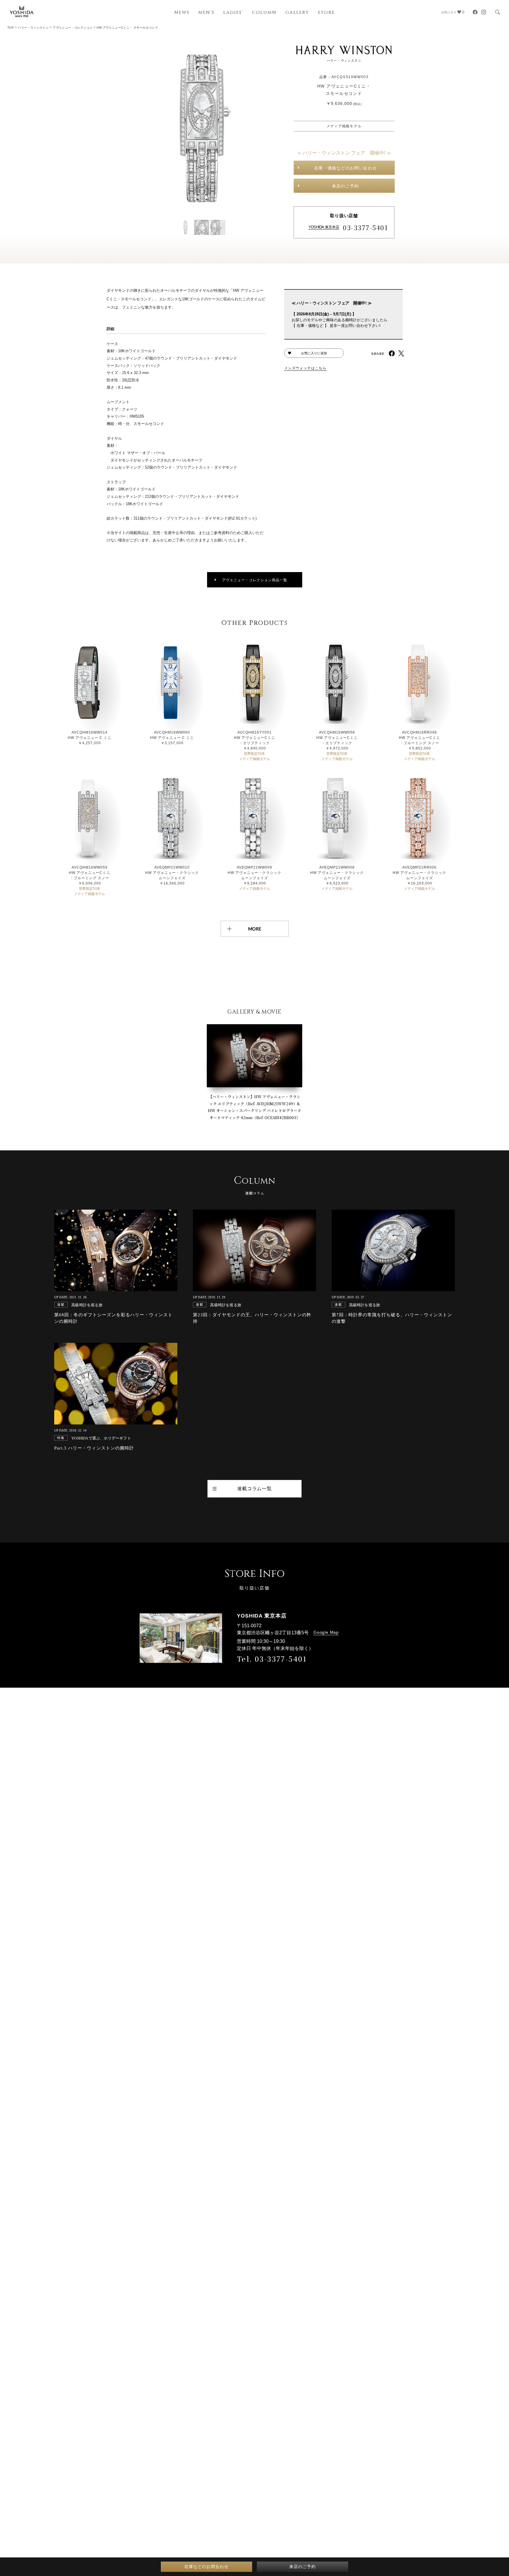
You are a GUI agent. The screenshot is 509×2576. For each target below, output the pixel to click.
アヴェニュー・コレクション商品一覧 (255, 580)
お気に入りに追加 (314, 353)
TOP (11, 28)
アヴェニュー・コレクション (73, 28)
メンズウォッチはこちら (305, 368)
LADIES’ (233, 13)
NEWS (182, 13)
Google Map (326, 1632)
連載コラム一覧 (254, 1489)
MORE (255, 929)
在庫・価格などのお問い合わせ (345, 168)
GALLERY (297, 13)
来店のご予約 (345, 186)
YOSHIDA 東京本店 (324, 227)
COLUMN (264, 13)
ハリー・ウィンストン (33, 28)
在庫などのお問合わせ (206, 2567)
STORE (326, 13)
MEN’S (206, 13)
